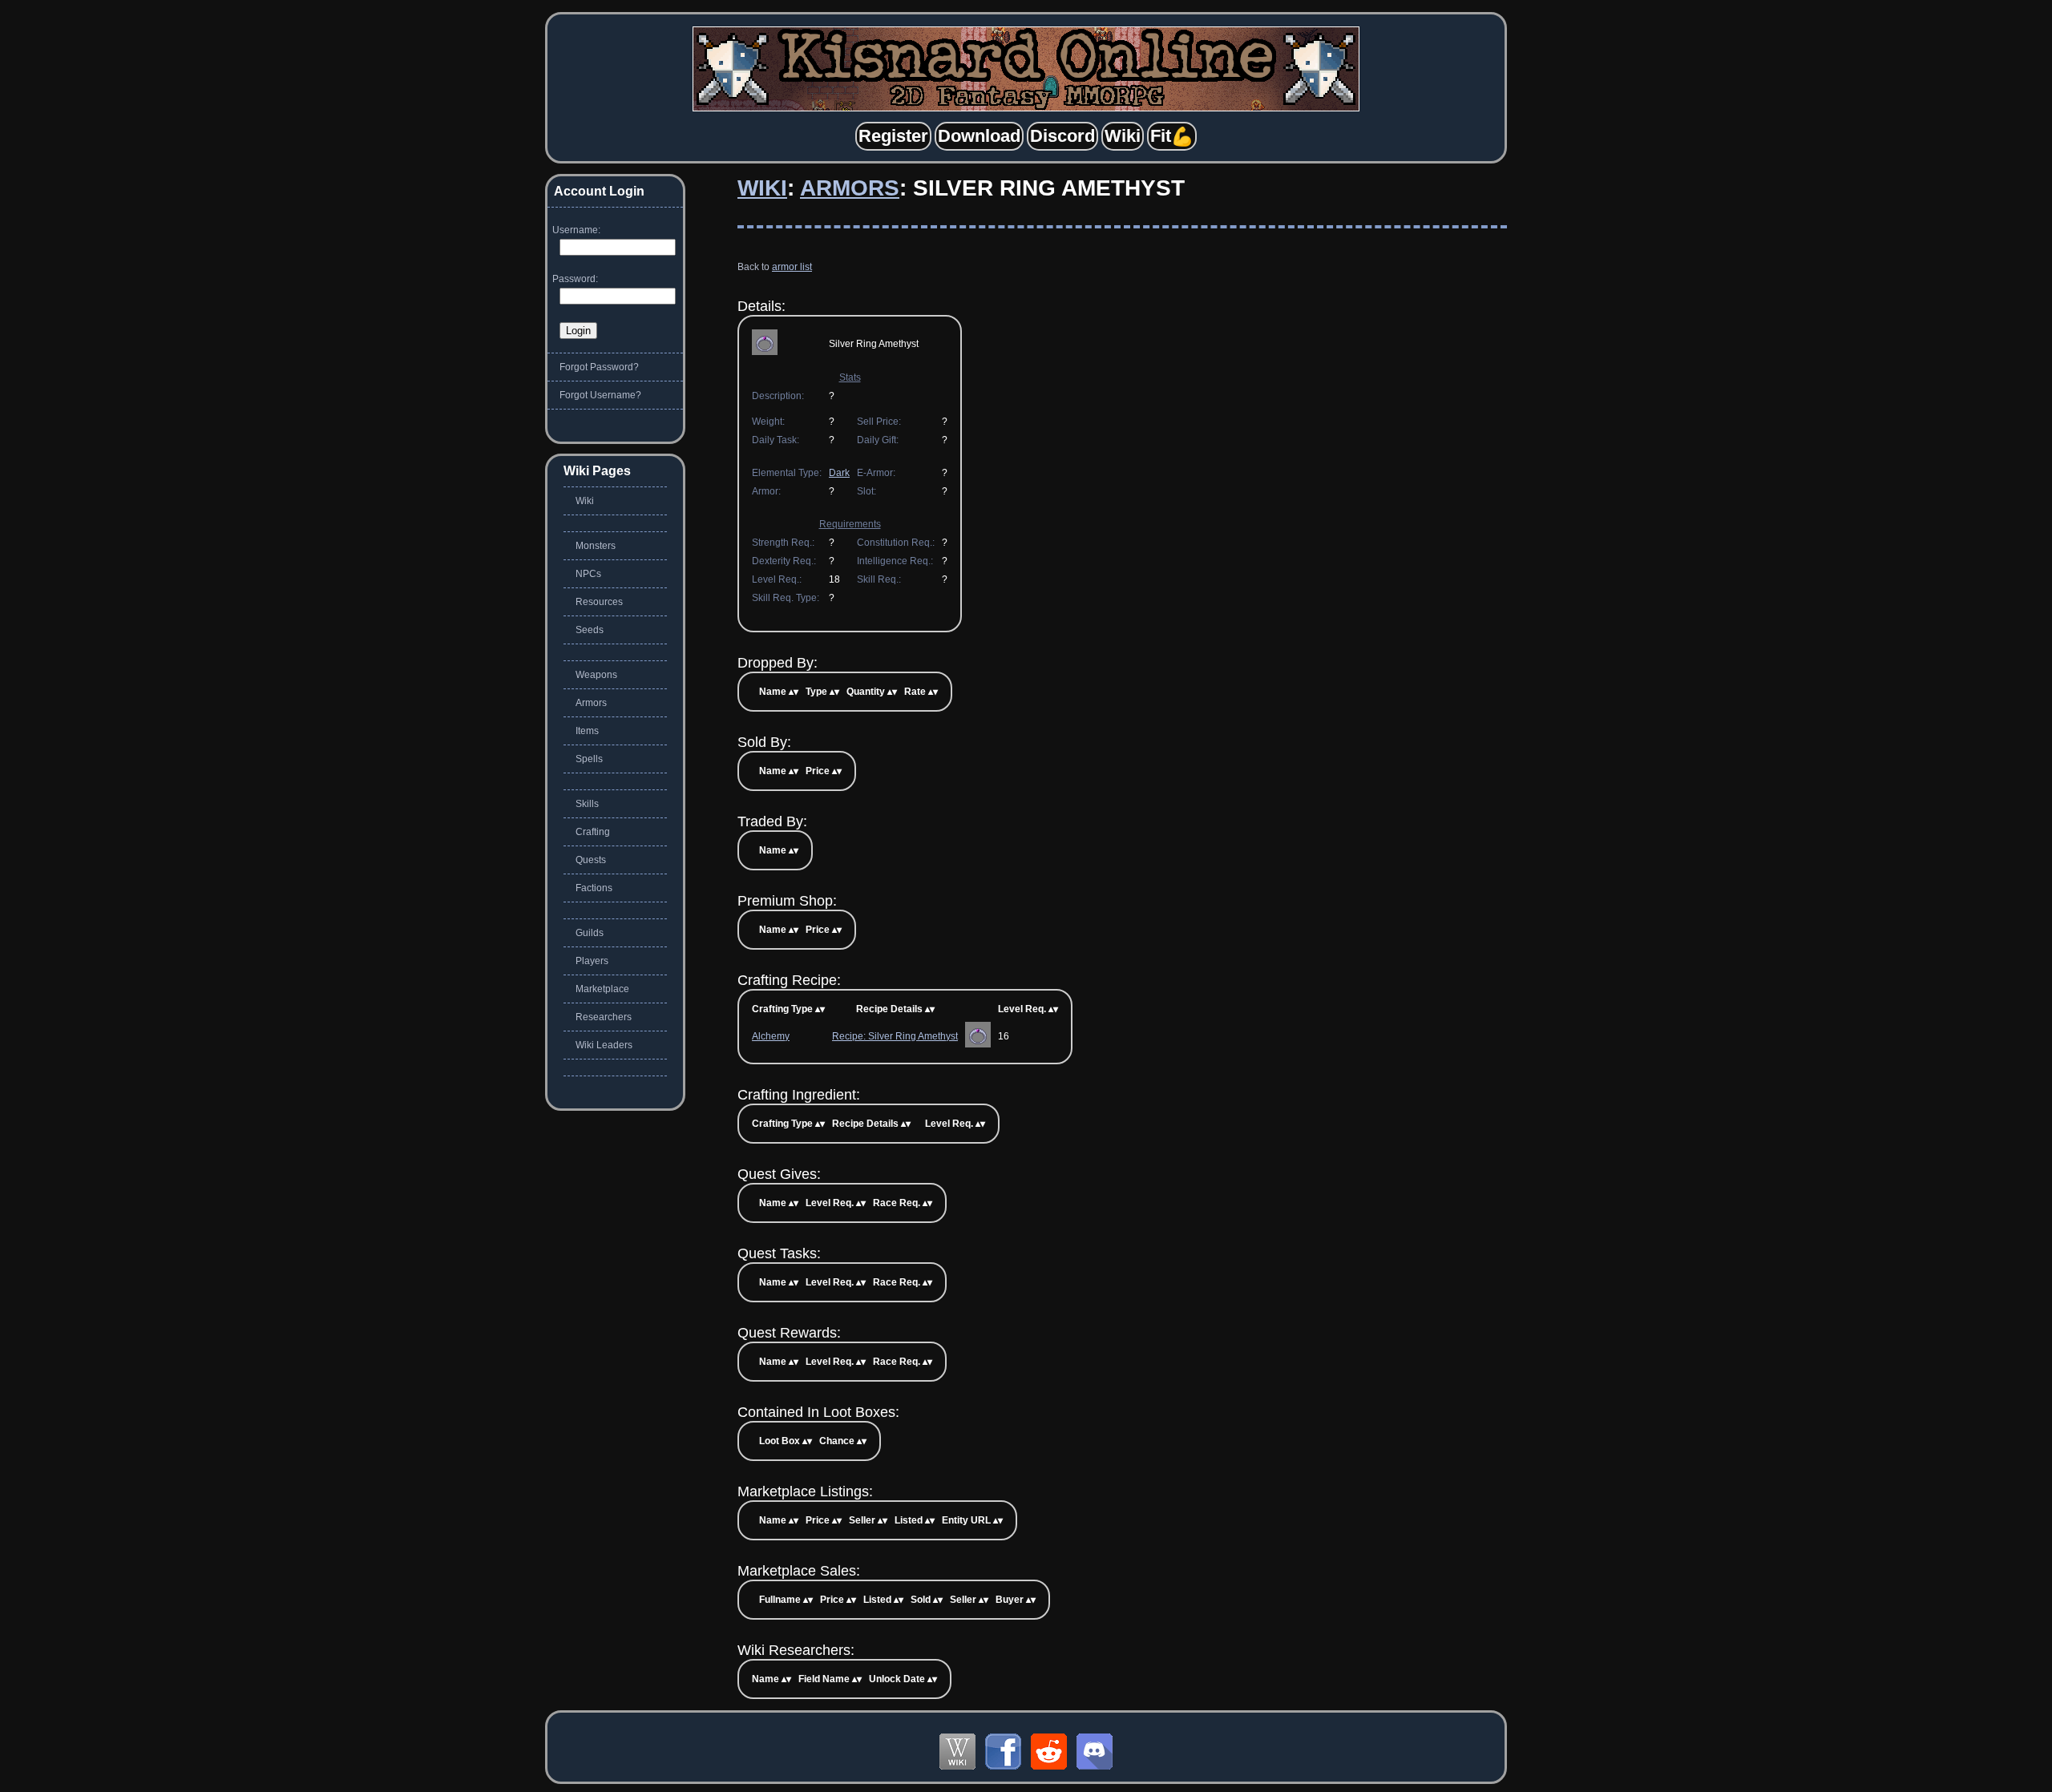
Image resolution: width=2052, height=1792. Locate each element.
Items (587, 731)
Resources (599, 602)
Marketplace (602, 989)
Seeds (590, 630)
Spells (589, 759)
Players (592, 961)
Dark (839, 473)
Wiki (762, 188)
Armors (850, 188)
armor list (792, 267)
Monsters (596, 546)
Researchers (604, 1017)
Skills (587, 804)
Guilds (590, 933)
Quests (591, 860)
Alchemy (771, 1036)
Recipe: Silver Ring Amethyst (895, 1036)
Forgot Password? (599, 367)
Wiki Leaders (604, 1045)
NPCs (588, 574)
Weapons (596, 675)
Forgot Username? (600, 395)
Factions (594, 888)
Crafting (593, 832)
